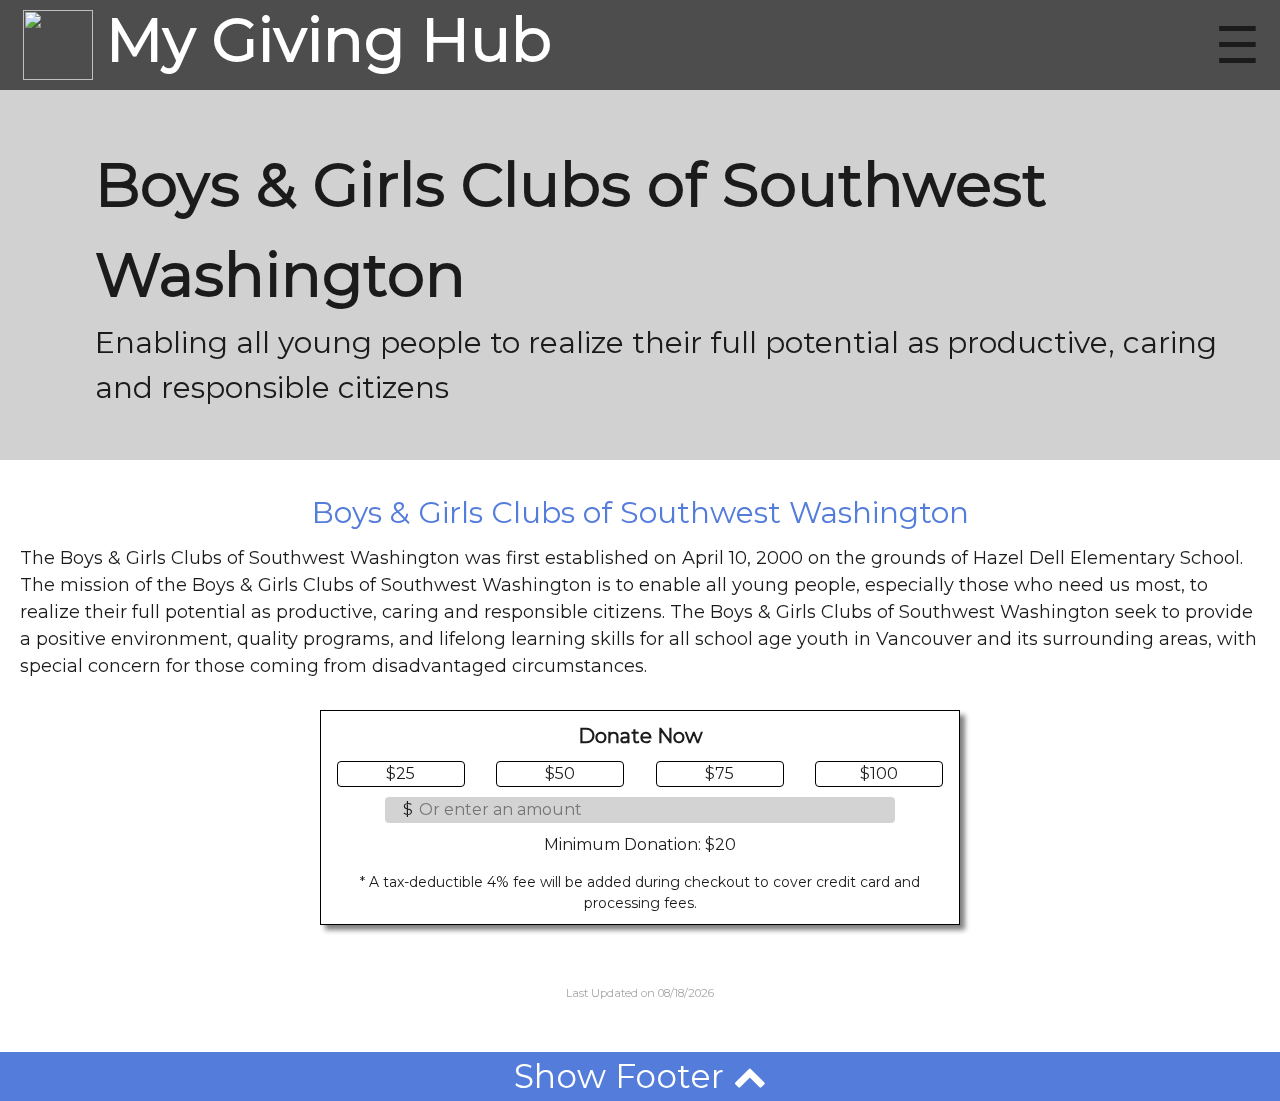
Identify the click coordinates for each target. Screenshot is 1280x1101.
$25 (400, 773)
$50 (560, 773)
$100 (879, 773)
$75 (719, 773)
